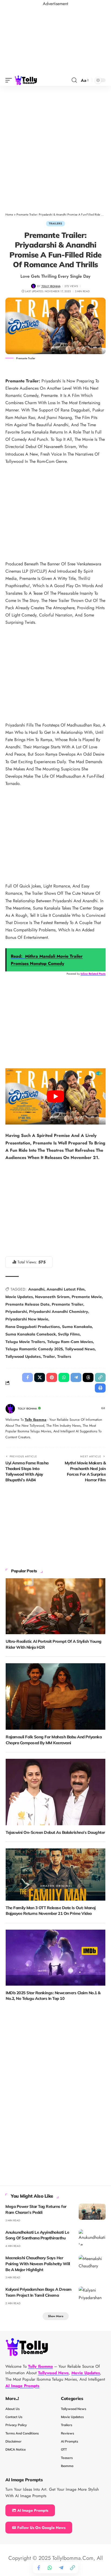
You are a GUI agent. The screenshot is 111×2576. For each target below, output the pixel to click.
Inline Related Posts (93, 974)
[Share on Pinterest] (52, 1377)
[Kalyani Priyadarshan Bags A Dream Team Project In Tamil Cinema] (92, 2295)
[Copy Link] (72, 2568)
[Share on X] (40, 1377)
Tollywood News (80, 1349)
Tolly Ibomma (51, 286)
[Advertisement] (55, 145)
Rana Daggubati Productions (33, 1327)
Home (9, 214)
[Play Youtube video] (55, 1096)
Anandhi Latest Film (66, 1289)
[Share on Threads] (88, 1377)
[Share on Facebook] (39, 2568)
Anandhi (36, 1289)
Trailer (49, 1356)
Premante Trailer (67, 1304)
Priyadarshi (16, 1312)
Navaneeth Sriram (52, 1297)
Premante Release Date (27, 1304)
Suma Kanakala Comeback (31, 1334)
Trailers (55, 223)
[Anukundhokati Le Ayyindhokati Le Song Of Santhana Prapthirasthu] (92, 2237)
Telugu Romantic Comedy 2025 (34, 1349)
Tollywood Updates (23, 1356)
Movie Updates (19, 1297)
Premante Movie (87, 1297)
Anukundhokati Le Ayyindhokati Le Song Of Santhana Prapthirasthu (37, 2235)
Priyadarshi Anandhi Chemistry (59, 1312)
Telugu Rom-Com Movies (70, 1342)
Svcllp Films (69, 1334)
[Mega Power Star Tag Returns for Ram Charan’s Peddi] (92, 2212)
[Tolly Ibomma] (26, 80)
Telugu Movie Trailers (25, 1342)
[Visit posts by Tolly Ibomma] (34, 286)
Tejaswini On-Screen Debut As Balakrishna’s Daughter (55, 1832)
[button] (10, 80)
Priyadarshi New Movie (27, 1319)
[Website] (103, 1409)
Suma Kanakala (77, 1327)
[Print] (100, 1388)
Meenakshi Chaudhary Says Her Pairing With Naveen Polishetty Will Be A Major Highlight (38, 2264)
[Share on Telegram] (61, 2568)
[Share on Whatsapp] (50, 2568)
